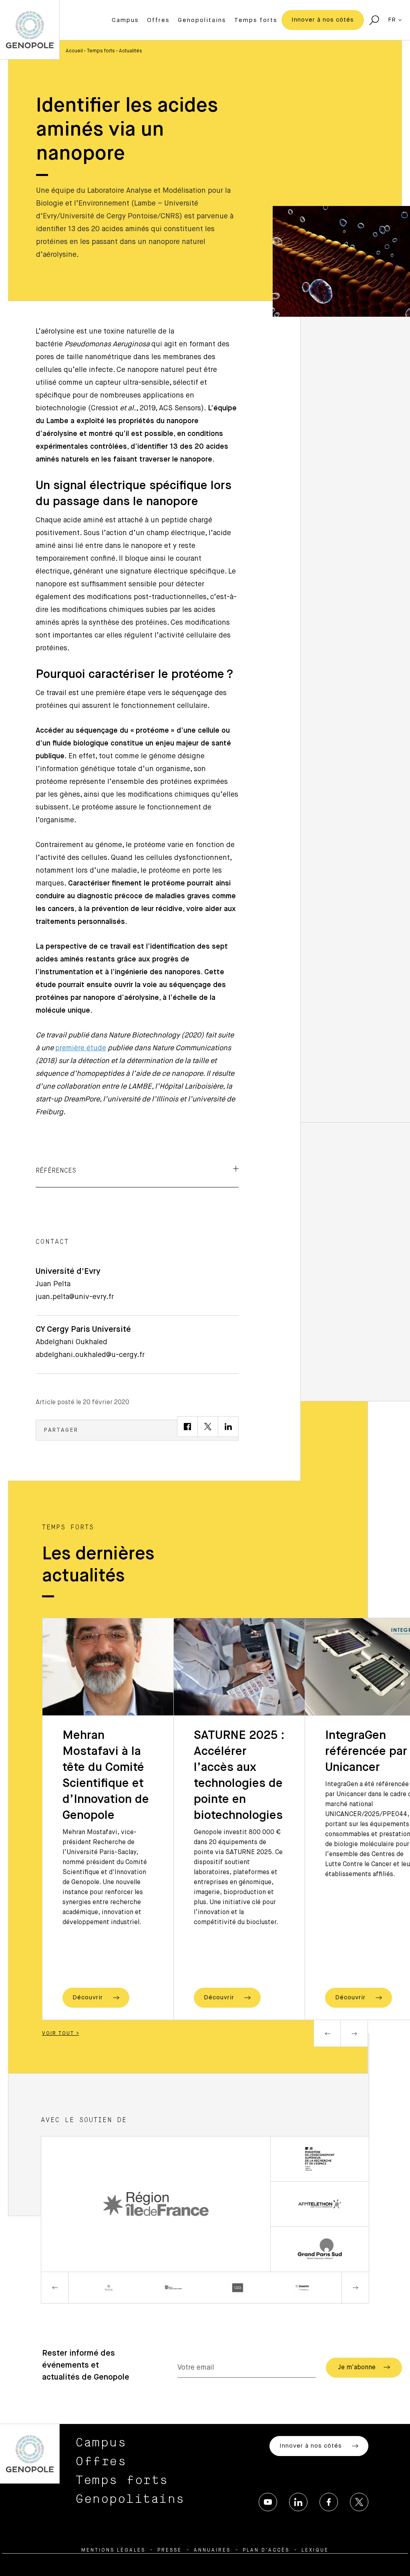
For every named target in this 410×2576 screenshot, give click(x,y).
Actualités (131, 51)
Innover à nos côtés (323, 20)
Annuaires (212, 2550)
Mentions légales (113, 2550)
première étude (81, 1048)
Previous (327, 2033)
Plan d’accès (266, 2550)
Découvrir (89, 1997)
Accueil (74, 51)
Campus (125, 20)
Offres (158, 20)
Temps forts (256, 20)
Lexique (315, 2550)
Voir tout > (61, 2034)
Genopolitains (202, 20)
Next (354, 2033)
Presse (170, 2550)
